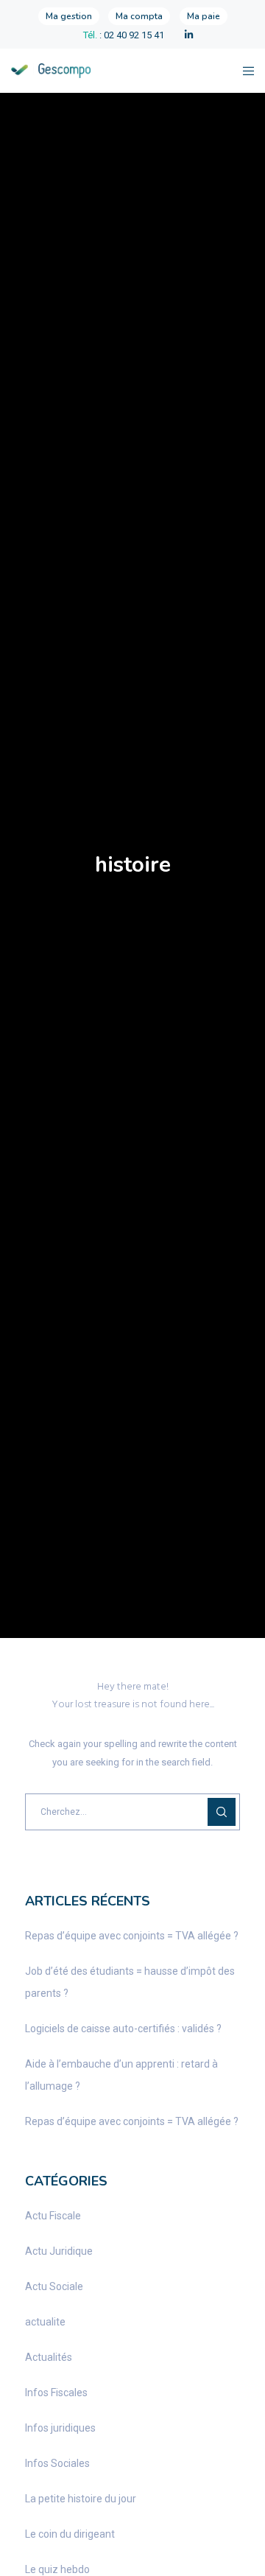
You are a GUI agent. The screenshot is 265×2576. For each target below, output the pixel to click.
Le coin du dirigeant (70, 2534)
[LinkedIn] (189, 35)
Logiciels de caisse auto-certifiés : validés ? (123, 2029)
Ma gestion (69, 16)
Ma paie (204, 16)
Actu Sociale (54, 2286)
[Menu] (244, 71)
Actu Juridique (59, 2251)
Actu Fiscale (53, 2216)
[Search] (222, 1812)
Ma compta (139, 16)
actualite (45, 2322)
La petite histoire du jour (81, 2499)
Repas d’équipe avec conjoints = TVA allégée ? (132, 1936)
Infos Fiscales (56, 2393)
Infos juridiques (60, 2428)
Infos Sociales (57, 2463)
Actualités (49, 2357)
